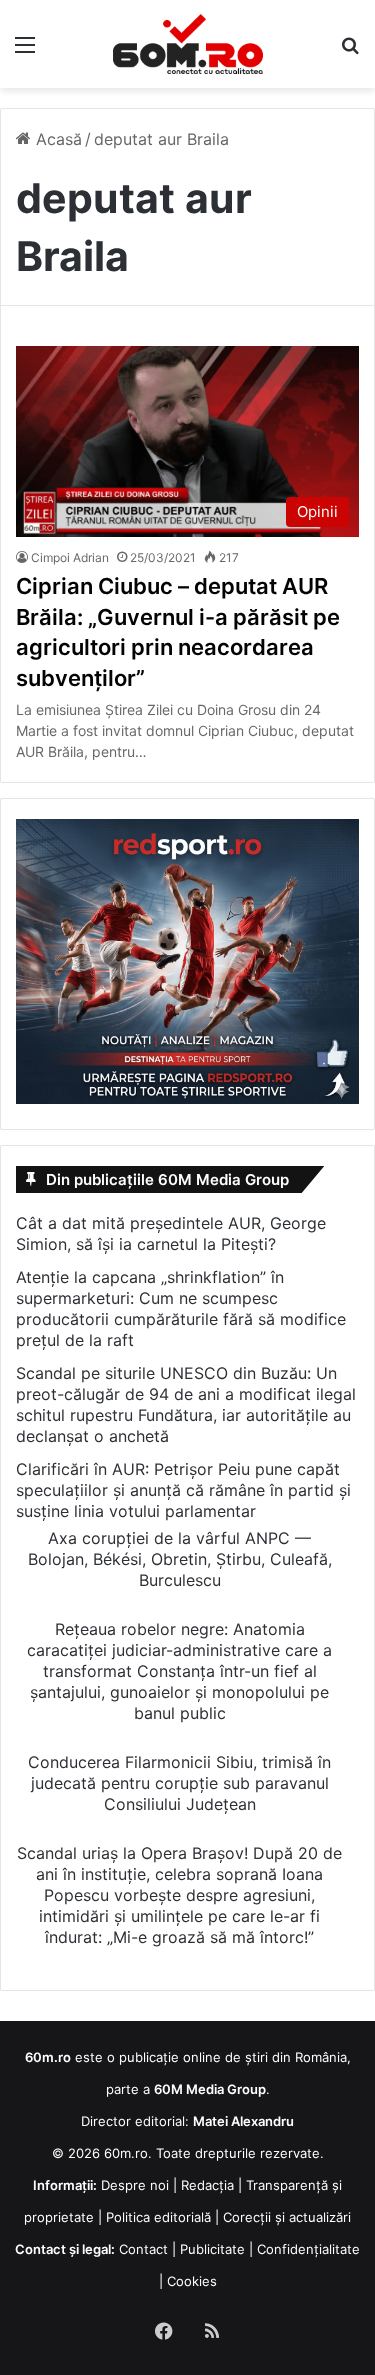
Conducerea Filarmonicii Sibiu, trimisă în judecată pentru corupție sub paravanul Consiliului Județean (179, 1783)
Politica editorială (158, 2217)
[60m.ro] (188, 44)
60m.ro (126, 2153)
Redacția (207, 2185)
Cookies (192, 2281)
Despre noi (135, 2185)
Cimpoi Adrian (70, 557)
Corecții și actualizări (287, 2217)
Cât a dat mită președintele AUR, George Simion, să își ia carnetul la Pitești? (171, 1233)
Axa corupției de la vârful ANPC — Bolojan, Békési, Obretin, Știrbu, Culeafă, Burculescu (180, 1559)
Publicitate (212, 2249)
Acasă (56, 139)
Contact (143, 2249)
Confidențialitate (308, 2249)
